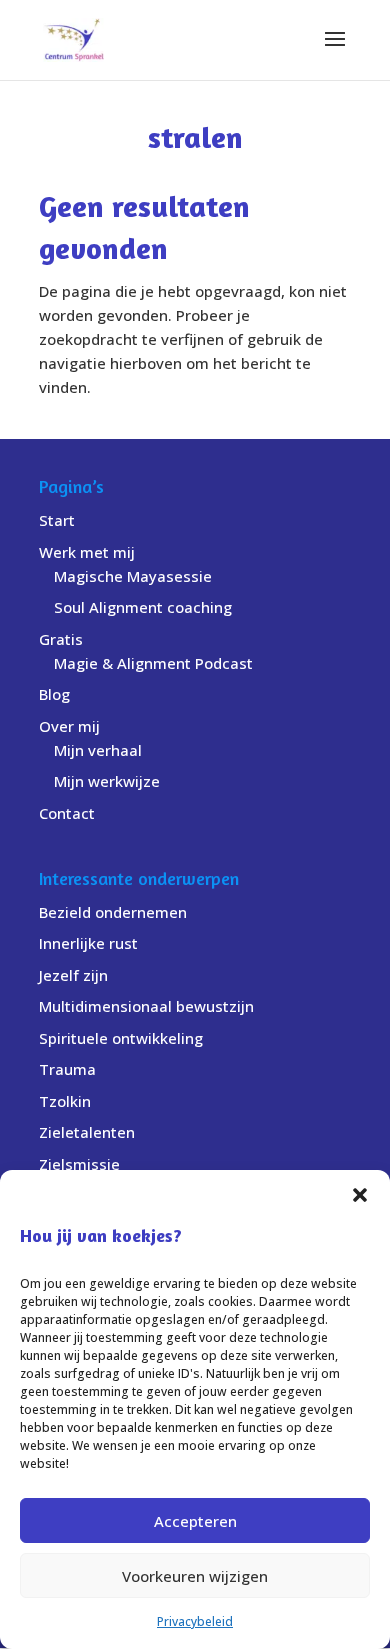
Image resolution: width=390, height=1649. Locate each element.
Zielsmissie (79, 1164)
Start (57, 520)
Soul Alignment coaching (143, 607)
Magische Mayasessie (133, 576)
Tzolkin (65, 1101)
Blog (54, 694)
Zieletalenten (87, 1132)
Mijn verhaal (98, 750)
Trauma (67, 1069)
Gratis (61, 639)
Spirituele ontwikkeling (121, 1038)
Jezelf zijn (73, 975)
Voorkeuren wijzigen (195, 1576)
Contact (67, 813)
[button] (360, 1195)
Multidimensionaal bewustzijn (146, 1006)
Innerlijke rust (88, 943)
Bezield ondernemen (113, 912)
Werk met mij (87, 552)
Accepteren (195, 1521)
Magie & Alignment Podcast (153, 663)
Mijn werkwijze (107, 781)
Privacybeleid (195, 1621)
